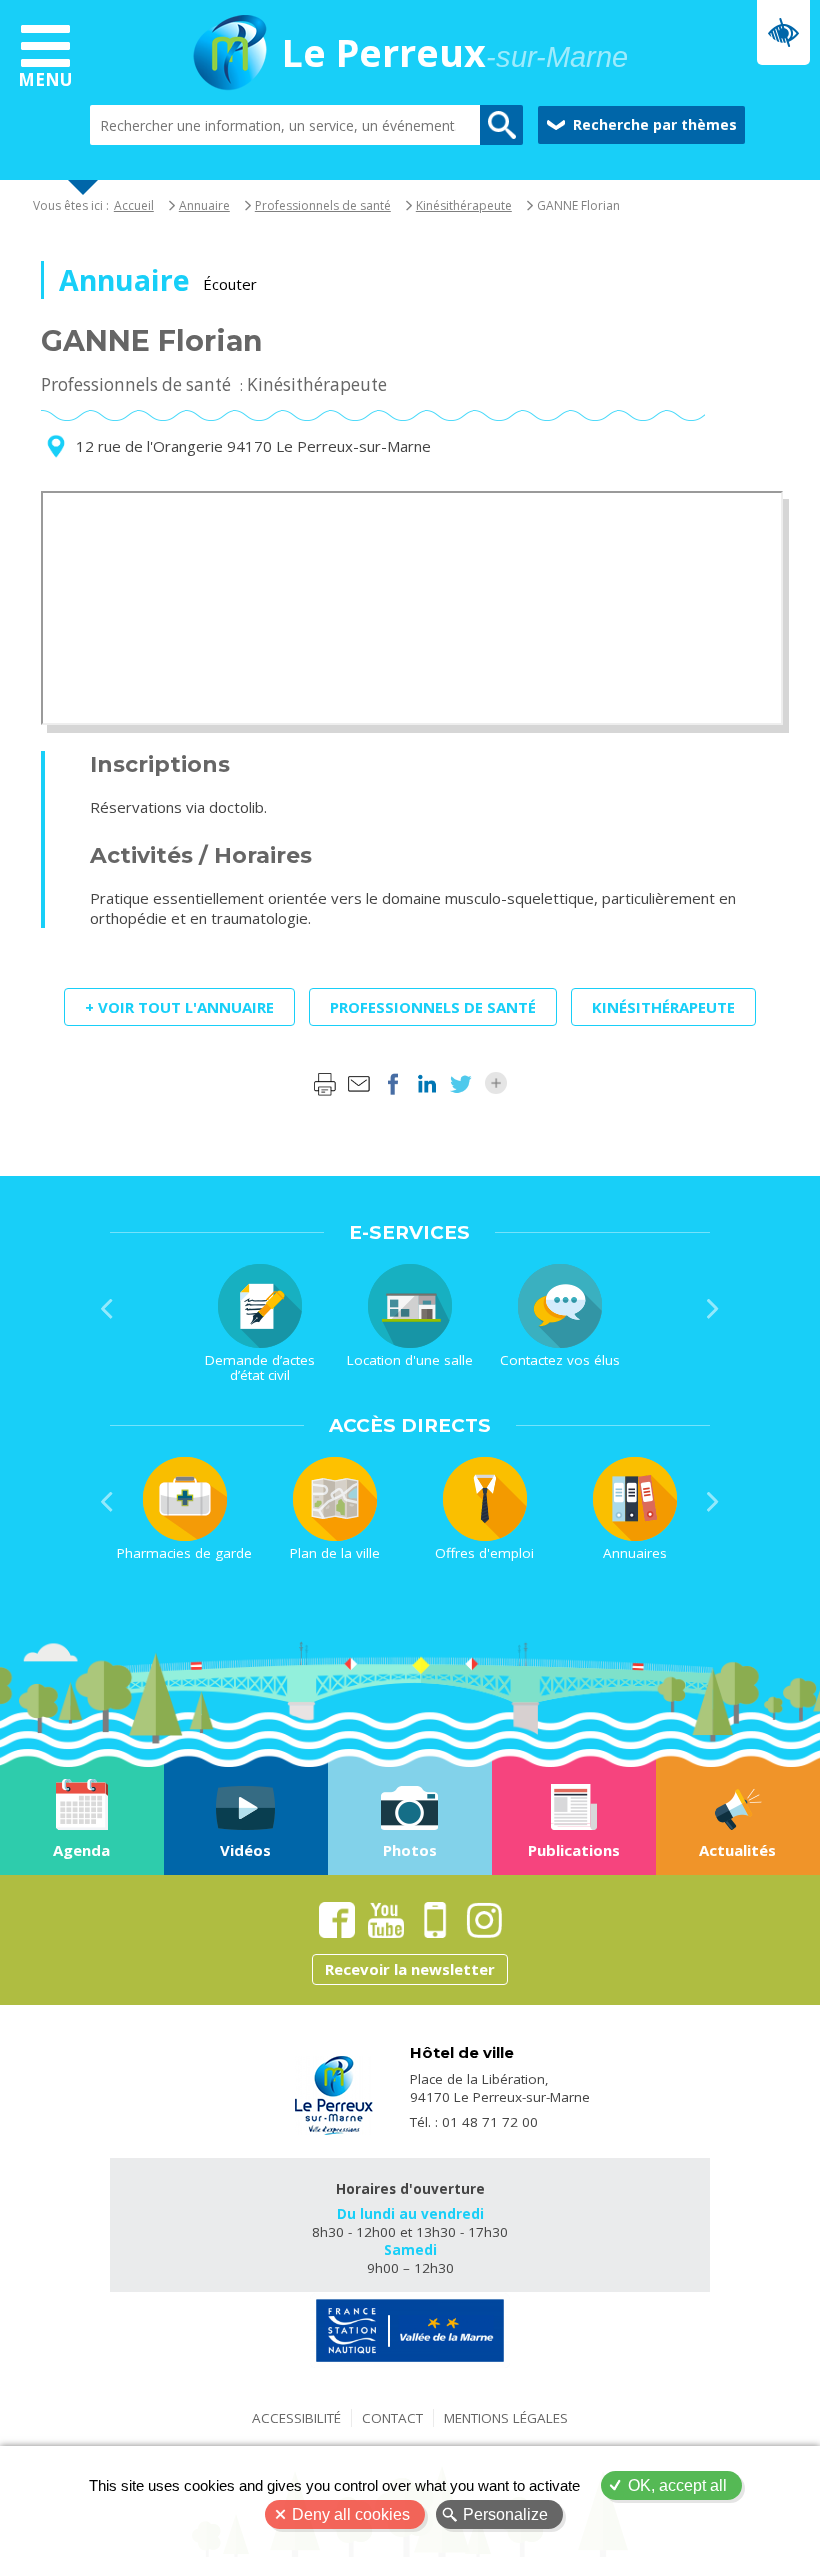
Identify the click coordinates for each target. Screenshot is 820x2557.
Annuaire (204, 205)
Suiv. (713, 1309)
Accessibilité (296, 2418)
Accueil (134, 205)
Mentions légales (506, 2418)
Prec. (107, 1309)
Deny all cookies (351, 2514)
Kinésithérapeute (464, 205)
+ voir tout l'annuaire (179, 1007)
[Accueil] (230, 55)
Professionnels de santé (323, 205)
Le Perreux (455, 55)
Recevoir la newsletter (410, 1969)
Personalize (505, 2514)
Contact (392, 2418)
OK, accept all (677, 2485)
